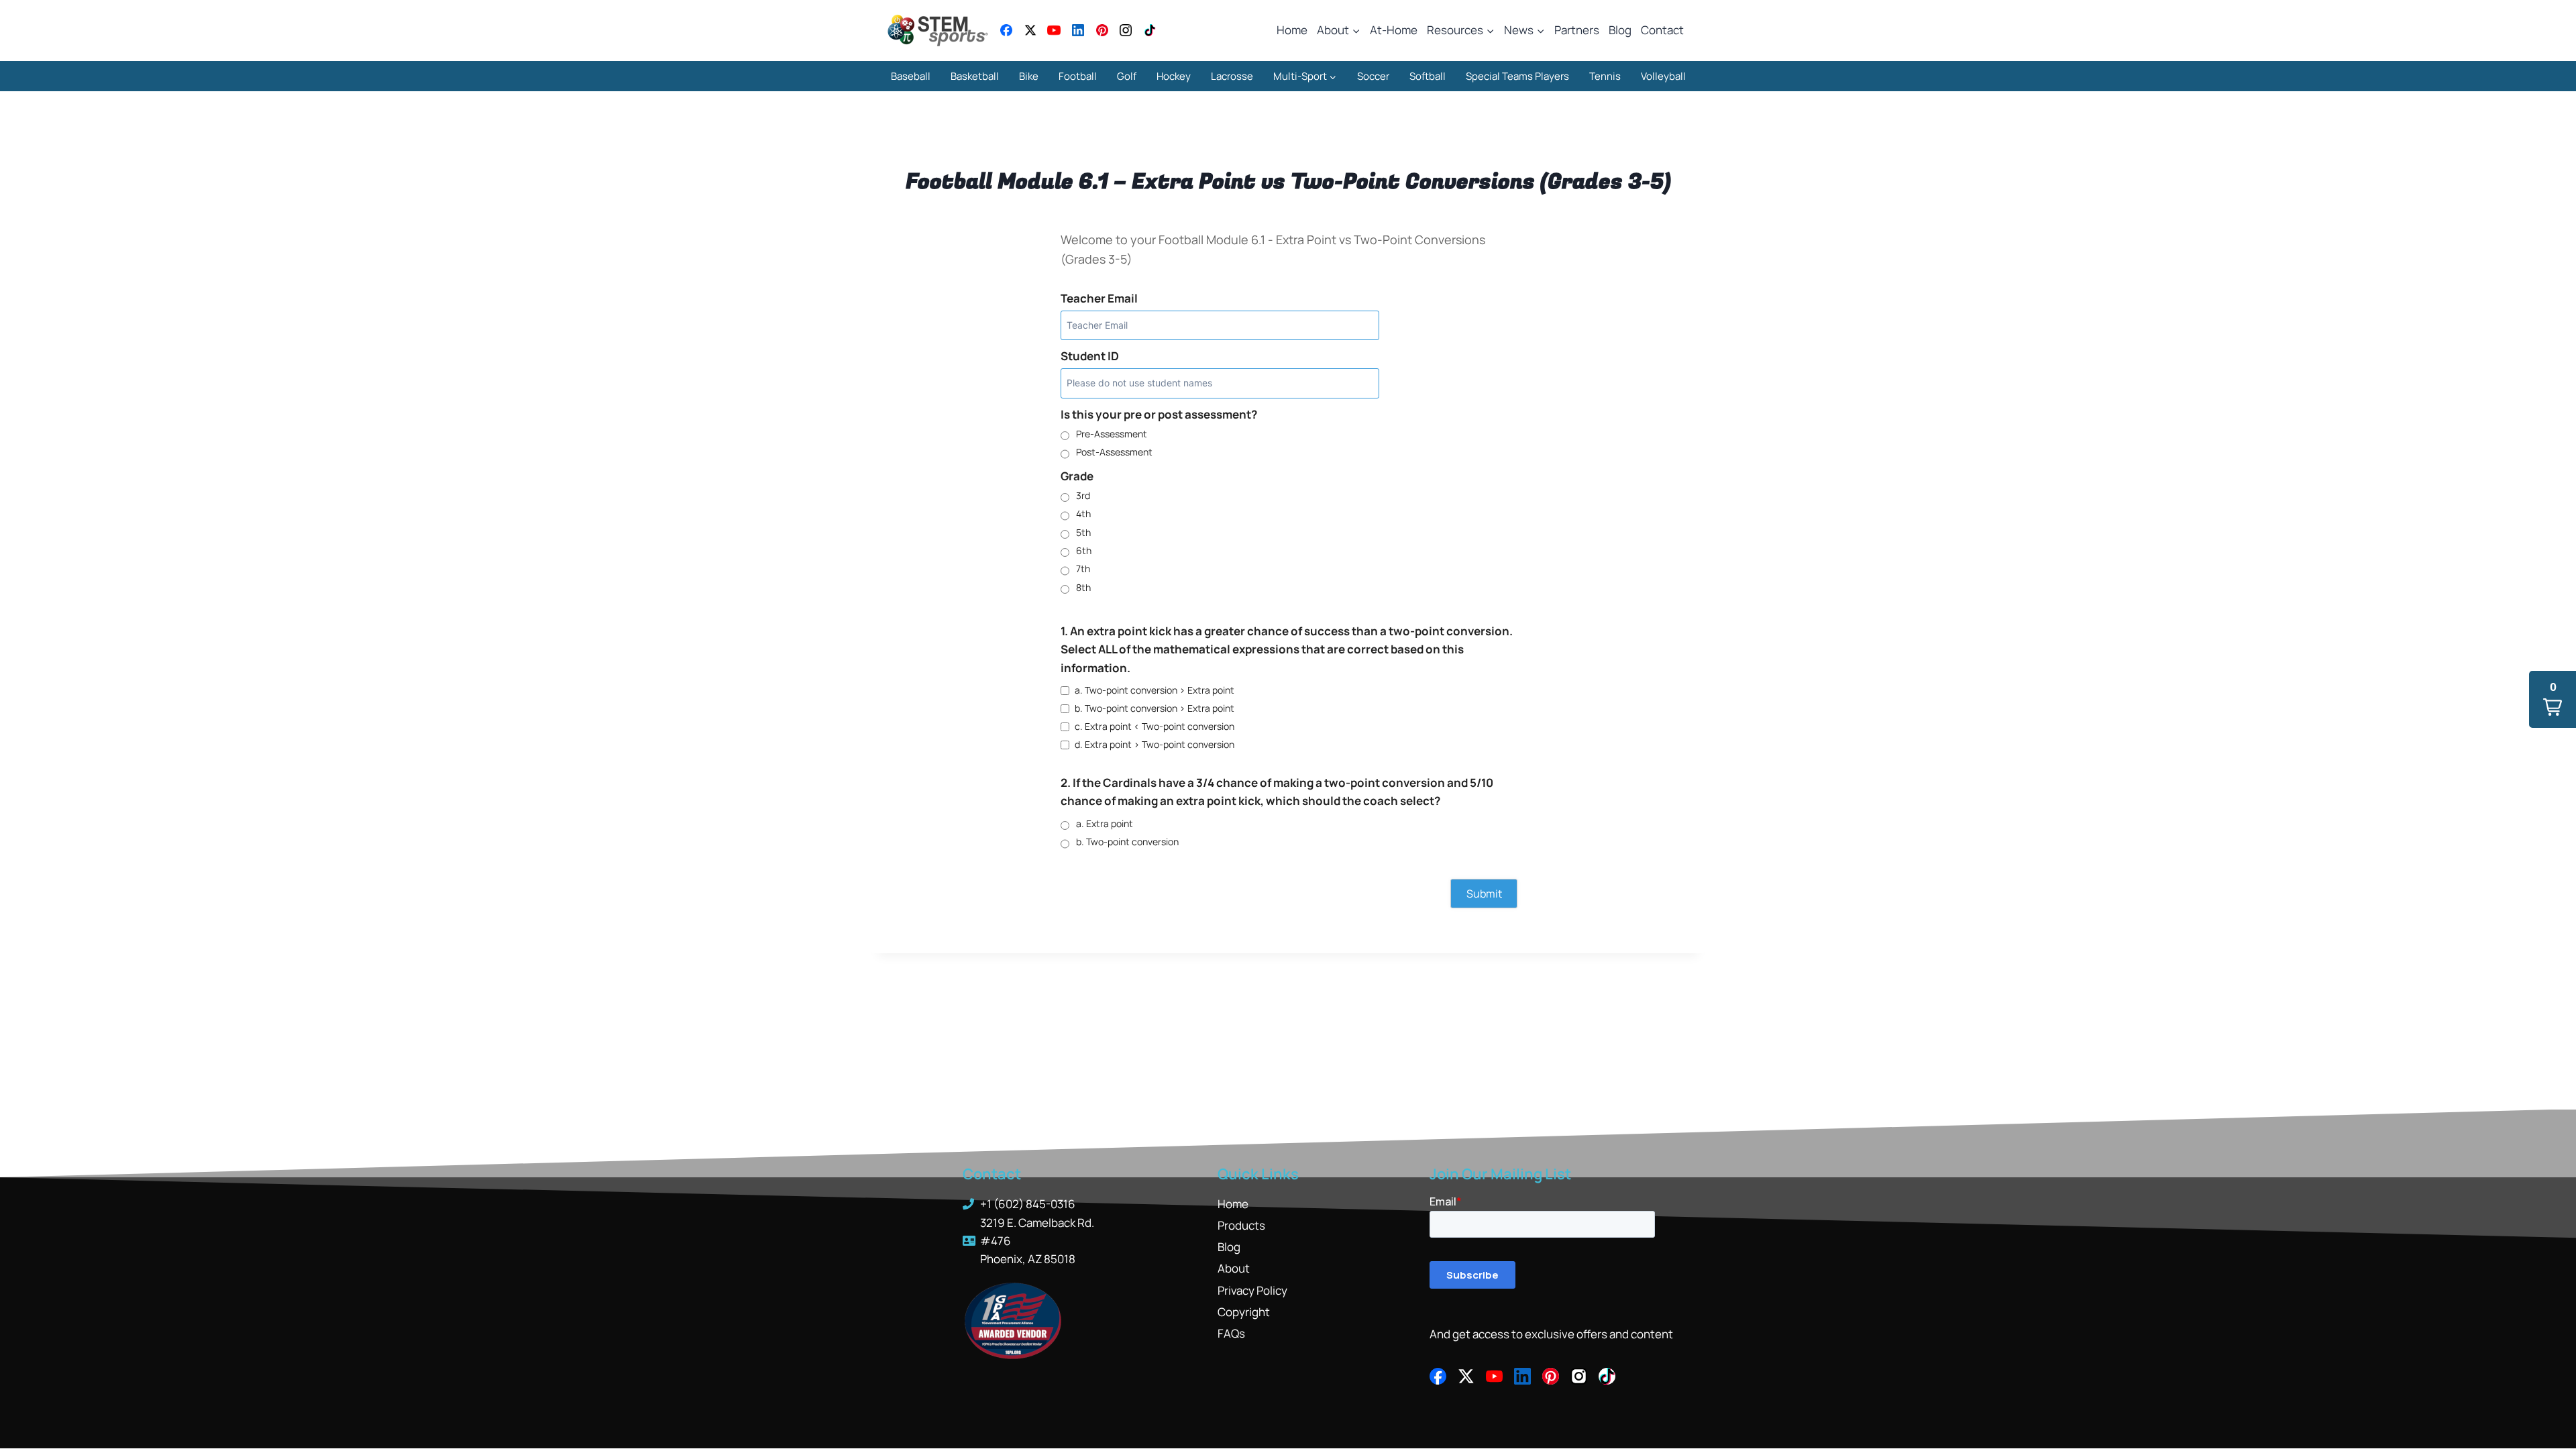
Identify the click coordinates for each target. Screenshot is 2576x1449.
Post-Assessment (1114, 452)
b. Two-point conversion (1127, 842)
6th (1084, 550)
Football (1078, 76)
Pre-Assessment (1112, 434)
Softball (1428, 76)
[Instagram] (1126, 30)
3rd (1083, 495)
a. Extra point (1105, 823)
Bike (1029, 76)
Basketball (975, 76)
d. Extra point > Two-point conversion (1155, 744)
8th (1083, 587)
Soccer (1373, 76)
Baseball (911, 76)
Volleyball (1663, 76)
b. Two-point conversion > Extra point (1155, 708)
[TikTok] (1150, 30)
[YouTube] (1054, 30)
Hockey (1174, 76)
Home (1292, 30)
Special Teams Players (1517, 76)
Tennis (1605, 76)
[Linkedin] (1078, 30)
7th (1083, 569)
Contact (1662, 30)
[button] (2553, 699)
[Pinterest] (1102, 30)
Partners (1577, 30)
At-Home (1394, 30)
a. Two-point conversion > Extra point (1155, 690)
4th (1083, 514)
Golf (1127, 76)
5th (1083, 532)
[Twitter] (1030, 30)
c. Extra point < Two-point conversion (1155, 726)
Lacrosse (1232, 76)
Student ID (1090, 356)
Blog (1620, 30)
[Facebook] (1006, 30)
